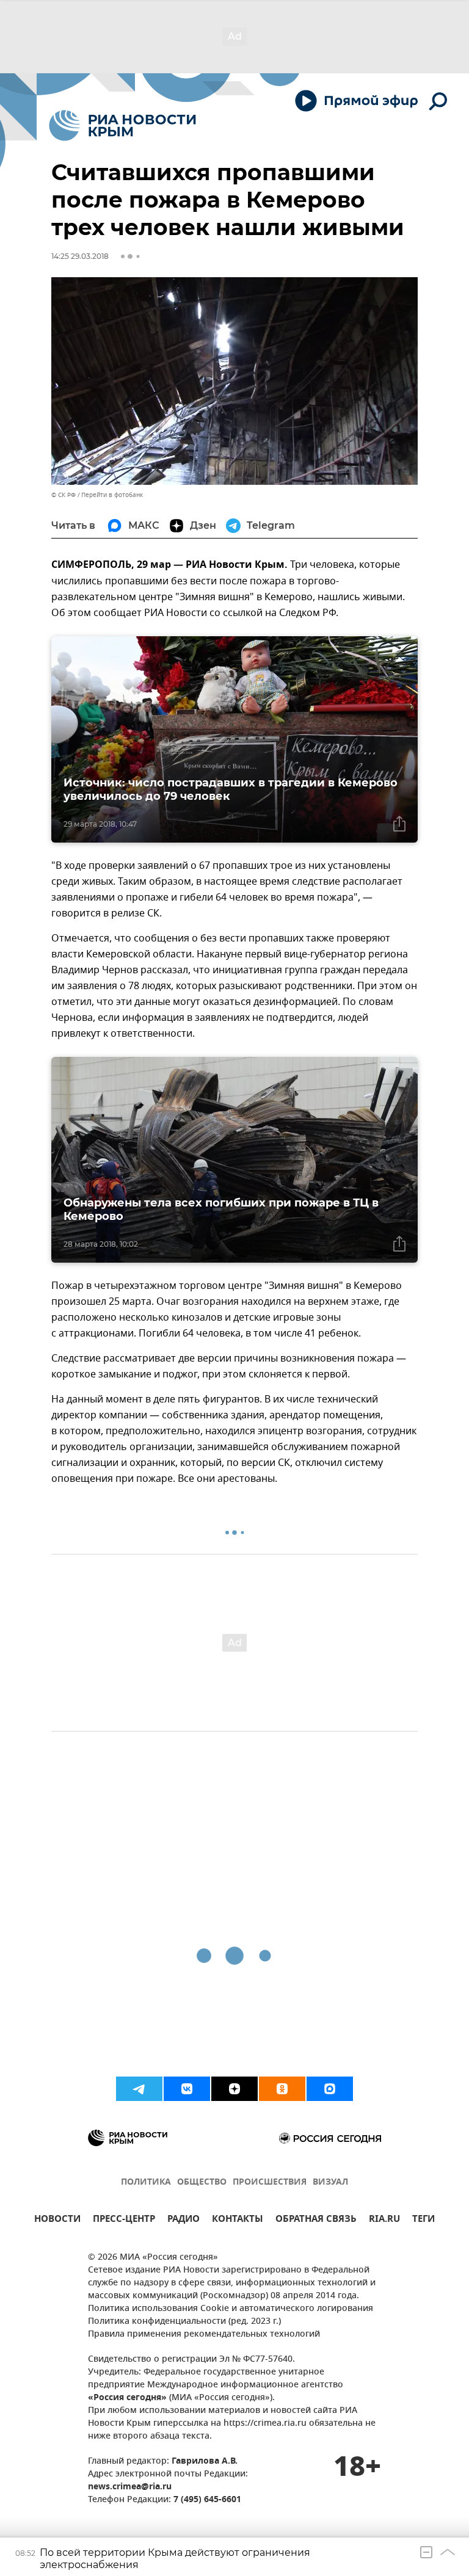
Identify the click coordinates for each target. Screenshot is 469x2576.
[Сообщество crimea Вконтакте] (187, 2089)
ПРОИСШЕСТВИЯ (270, 2182)
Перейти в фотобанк (112, 495)
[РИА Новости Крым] (122, 125)
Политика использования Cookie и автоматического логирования (231, 2309)
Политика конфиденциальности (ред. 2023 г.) (184, 2322)
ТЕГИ (424, 2220)
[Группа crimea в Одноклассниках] (282, 2089)
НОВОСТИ (57, 2220)
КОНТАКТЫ (238, 2220)
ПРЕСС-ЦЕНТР (124, 2220)
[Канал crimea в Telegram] (139, 2089)
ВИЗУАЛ (330, 2182)
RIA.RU (384, 2220)
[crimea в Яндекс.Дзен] (234, 2089)
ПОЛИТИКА (146, 2182)
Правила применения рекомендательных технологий (204, 2335)
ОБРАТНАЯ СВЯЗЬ (316, 2220)
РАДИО (184, 2220)
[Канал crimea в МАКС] (330, 2089)
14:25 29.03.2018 (80, 256)
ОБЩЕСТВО (202, 2182)
